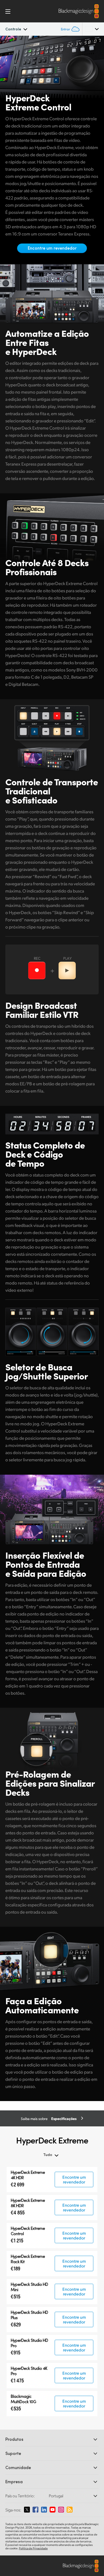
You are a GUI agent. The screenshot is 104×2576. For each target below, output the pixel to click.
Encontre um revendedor (52, 248)
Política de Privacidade (33, 2548)
